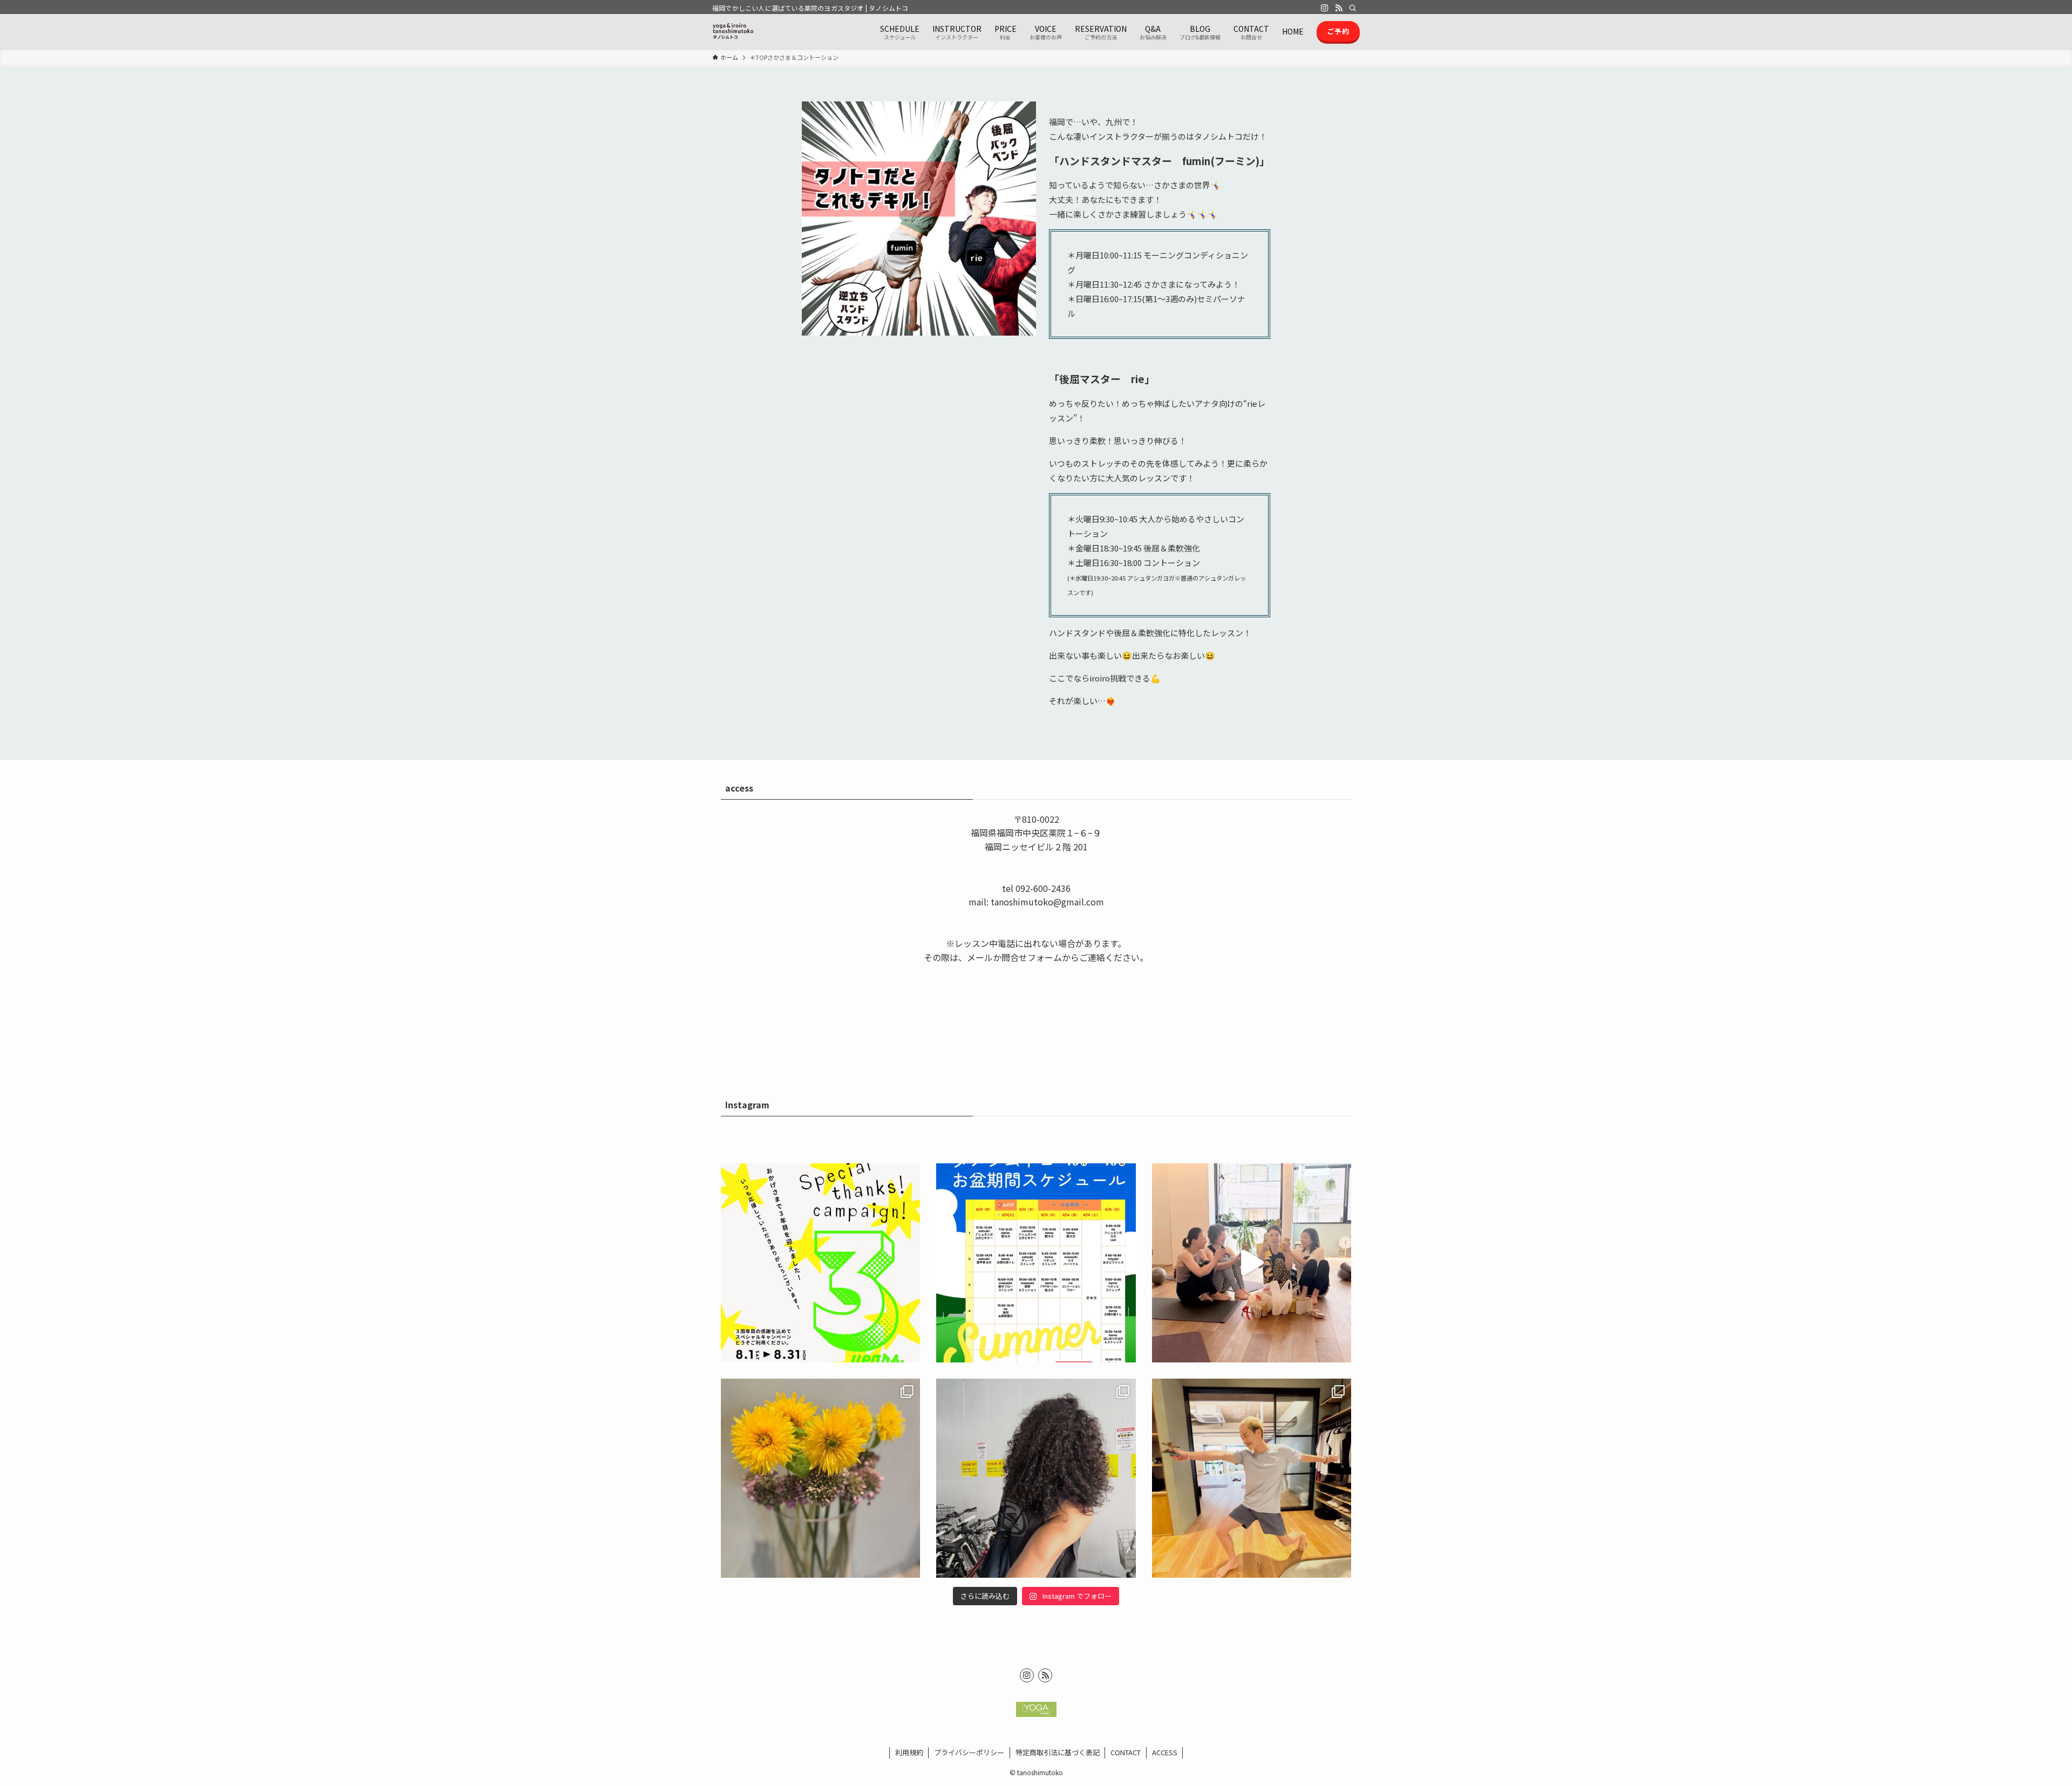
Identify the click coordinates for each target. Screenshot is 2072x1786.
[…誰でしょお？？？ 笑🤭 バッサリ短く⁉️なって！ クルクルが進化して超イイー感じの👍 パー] (1036, 1478)
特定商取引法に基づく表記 (1058, 1752)
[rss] (1339, 8)
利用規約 (909, 1752)
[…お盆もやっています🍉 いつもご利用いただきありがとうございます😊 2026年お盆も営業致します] (1036, 1263)
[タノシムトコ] (733, 31)
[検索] (1353, 8)
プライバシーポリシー (969, 1752)
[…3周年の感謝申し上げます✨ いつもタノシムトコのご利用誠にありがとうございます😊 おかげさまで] (820, 1263)
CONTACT (1126, 1752)
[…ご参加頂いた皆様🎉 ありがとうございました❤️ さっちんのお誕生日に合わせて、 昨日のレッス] (1252, 1263)
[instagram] (1325, 8)
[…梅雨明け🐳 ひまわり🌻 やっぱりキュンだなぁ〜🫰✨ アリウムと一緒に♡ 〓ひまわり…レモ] (820, 1478)
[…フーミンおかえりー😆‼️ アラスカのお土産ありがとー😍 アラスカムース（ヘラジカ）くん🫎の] (1252, 1478)
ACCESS (1165, 1752)
